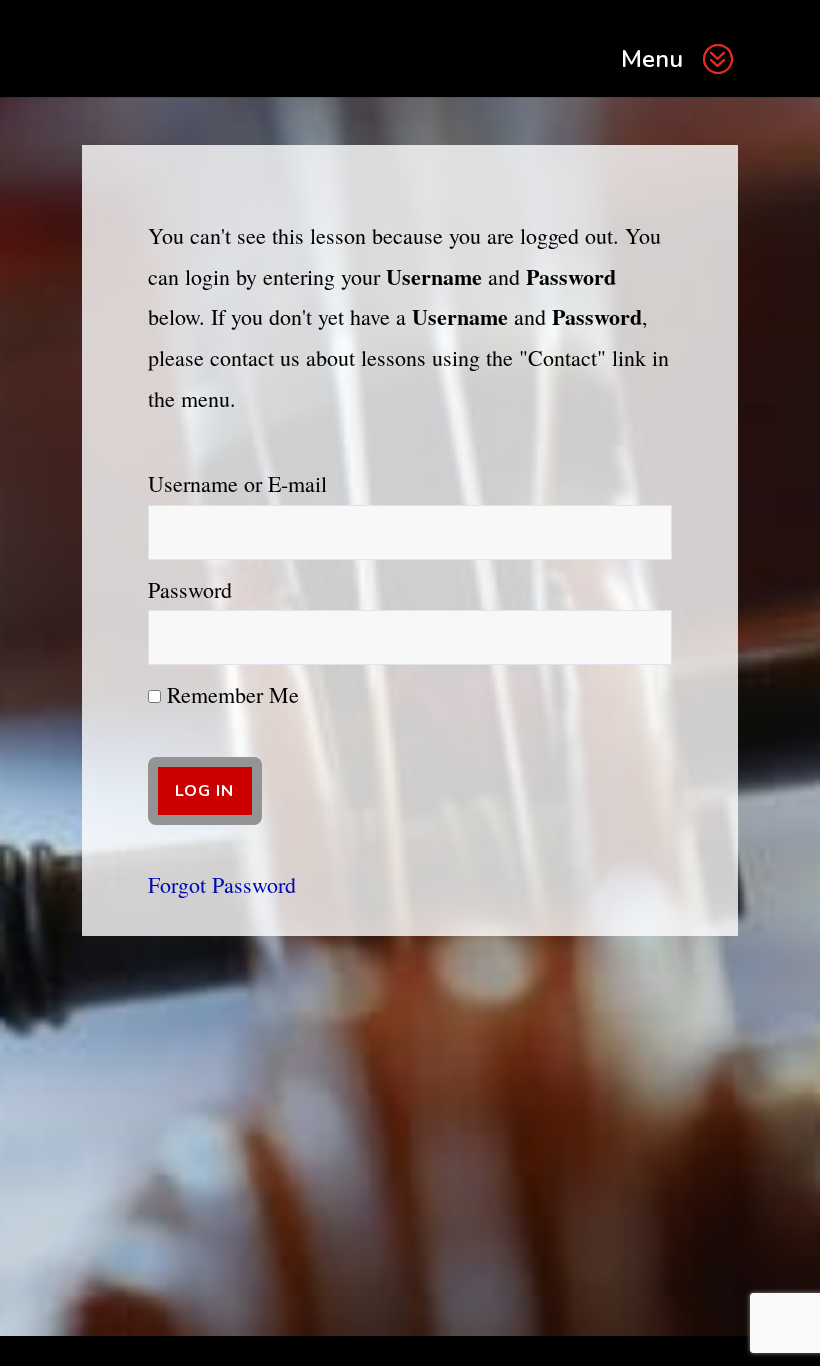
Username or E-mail (237, 483)
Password (190, 589)
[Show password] (643, 637)
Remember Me (230, 694)
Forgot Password (222, 884)
